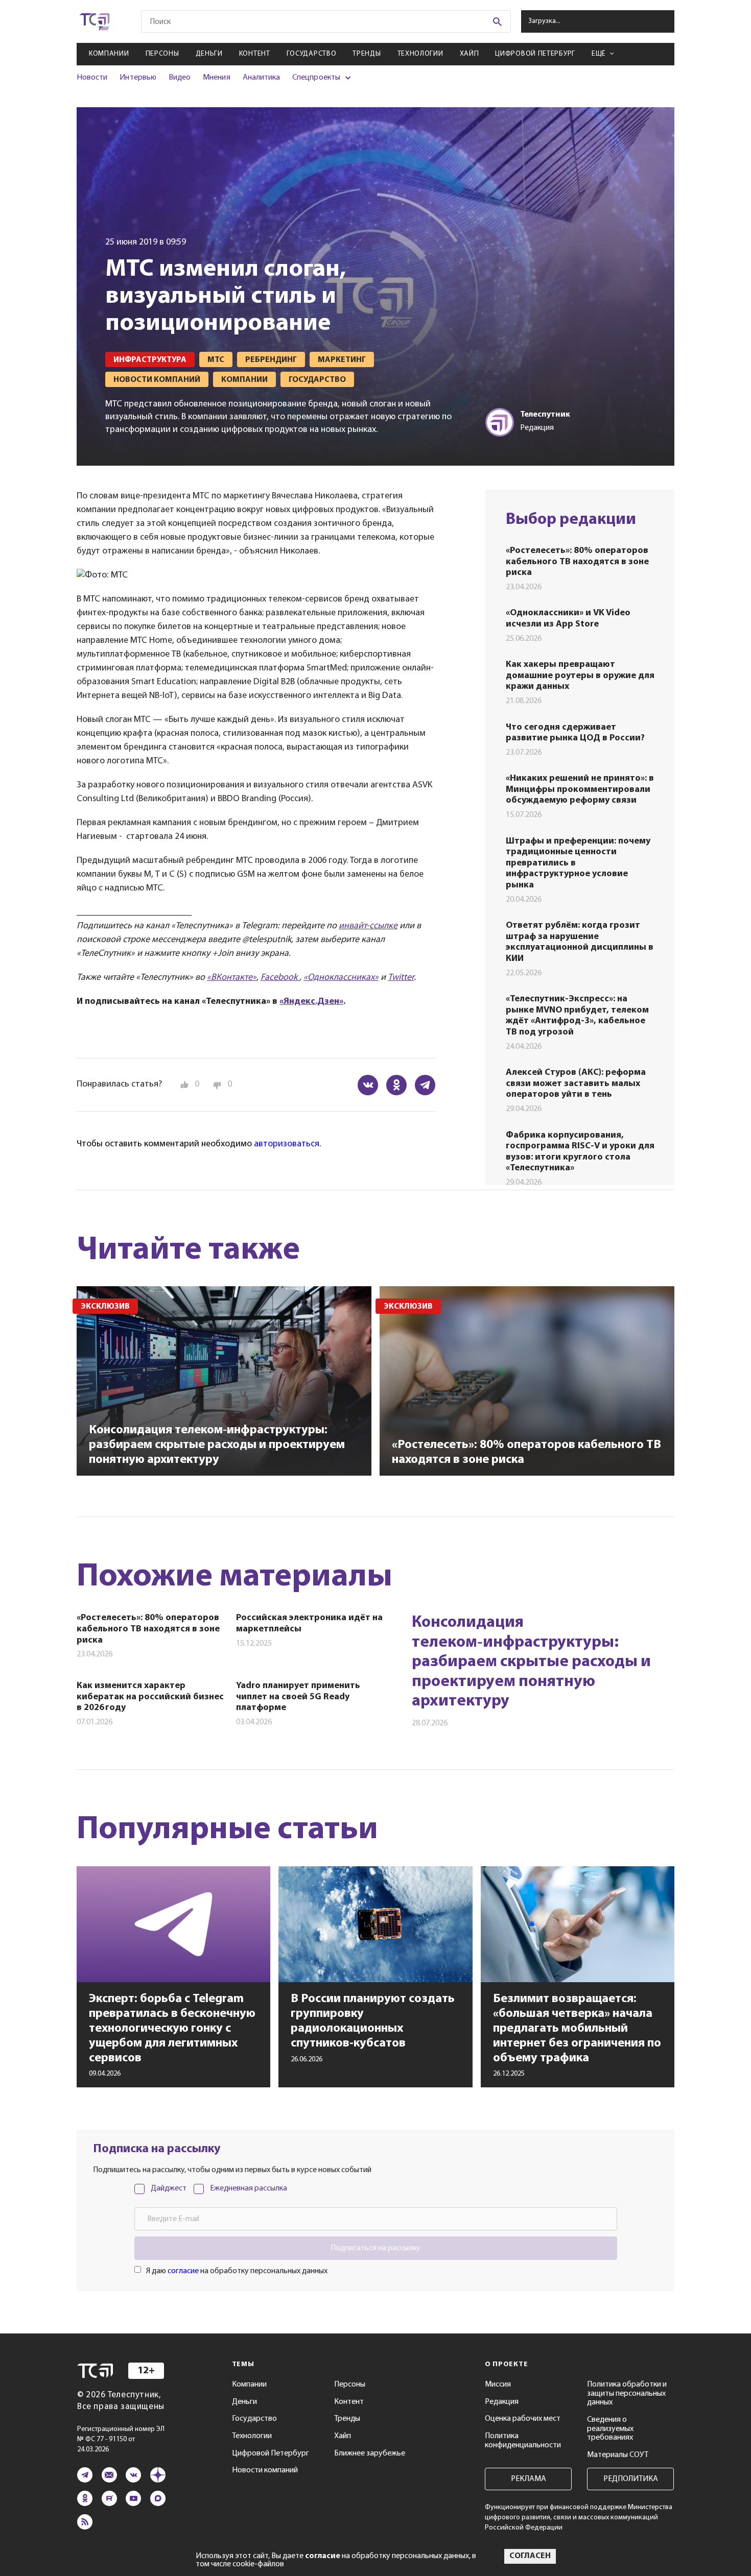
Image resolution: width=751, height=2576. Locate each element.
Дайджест (169, 2188)
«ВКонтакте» (232, 978)
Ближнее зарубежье (370, 2453)
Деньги (209, 54)
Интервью (138, 78)
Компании (109, 54)
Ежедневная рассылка (249, 2188)
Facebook (280, 978)
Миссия (498, 2385)
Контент (255, 54)
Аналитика (262, 78)
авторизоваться (287, 1144)
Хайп (470, 54)
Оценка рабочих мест (523, 2419)
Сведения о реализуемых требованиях (610, 2429)
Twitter (401, 978)
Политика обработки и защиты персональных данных (627, 2393)
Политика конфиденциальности (523, 2441)
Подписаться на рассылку (375, 2248)
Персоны (162, 54)
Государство (312, 54)
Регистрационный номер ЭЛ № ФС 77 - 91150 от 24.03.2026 (121, 2439)
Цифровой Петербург (535, 54)
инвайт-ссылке (368, 926)
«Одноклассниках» (341, 978)
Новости (92, 78)
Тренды (367, 54)
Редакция (502, 2402)
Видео (180, 78)
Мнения (216, 78)
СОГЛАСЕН (530, 2556)
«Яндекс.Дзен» (311, 1002)
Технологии (420, 54)
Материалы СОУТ (618, 2455)
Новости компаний (265, 2470)
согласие (183, 2271)
